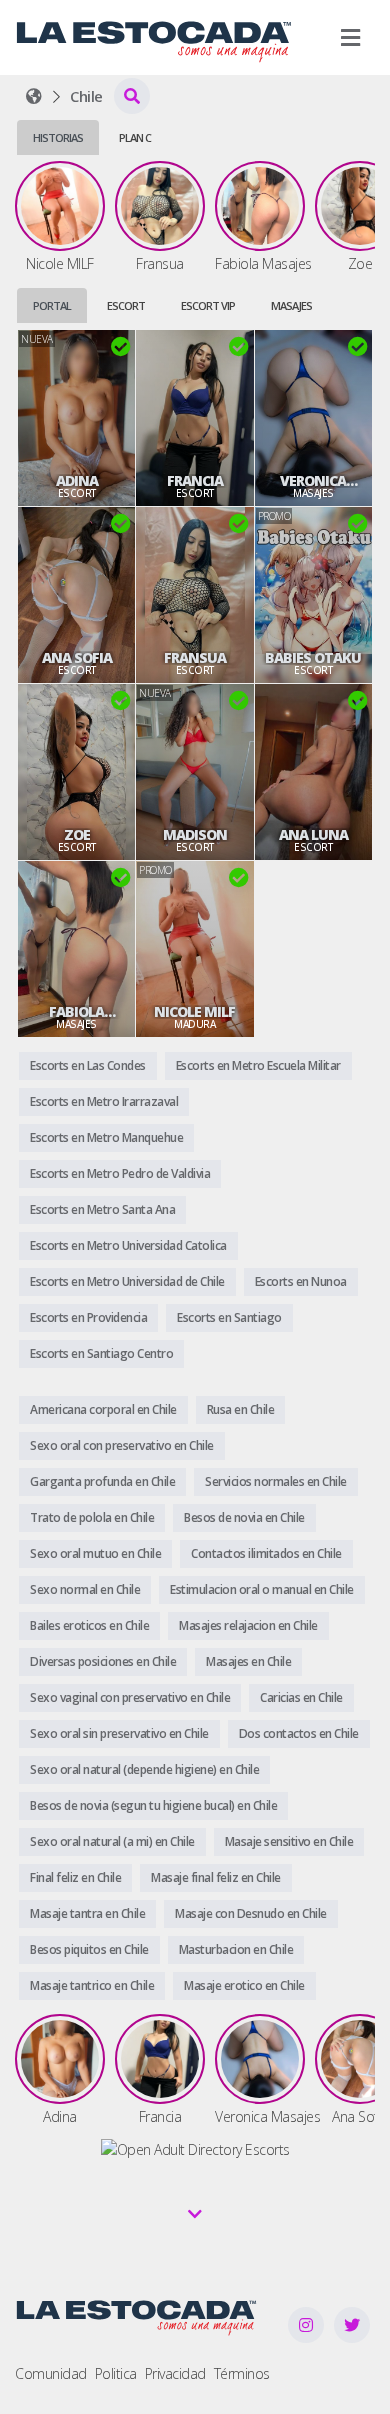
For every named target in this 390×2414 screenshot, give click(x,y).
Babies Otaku (313, 658)
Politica (116, 2373)
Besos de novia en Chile (244, 1517)
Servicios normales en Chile (276, 1481)
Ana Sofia (77, 658)
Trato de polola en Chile (92, 1517)
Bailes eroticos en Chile (89, 1625)
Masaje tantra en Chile (87, 1913)
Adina (77, 481)
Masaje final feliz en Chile (216, 1877)
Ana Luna (313, 835)
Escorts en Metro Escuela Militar (258, 1065)
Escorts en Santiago (229, 1317)
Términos (242, 2373)
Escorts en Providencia (88, 1317)
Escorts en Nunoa (301, 1281)
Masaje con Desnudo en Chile (251, 1913)
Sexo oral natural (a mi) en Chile (112, 1841)
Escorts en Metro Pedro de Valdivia (120, 1173)
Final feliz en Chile (75, 1877)
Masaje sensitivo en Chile (289, 1841)
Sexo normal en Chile (85, 1589)
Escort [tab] (126, 305)
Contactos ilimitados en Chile (266, 1553)
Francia (195, 481)
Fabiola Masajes (77, 1012)
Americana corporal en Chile (103, 1409)
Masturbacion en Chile (236, 1949)
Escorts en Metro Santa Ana (102, 1209)
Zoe (77, 835)
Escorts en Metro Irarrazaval (104, 1101)
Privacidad (175, 2373)
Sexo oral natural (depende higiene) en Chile (144, 1769)
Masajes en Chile (248, 1661)
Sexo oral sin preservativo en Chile (119, 1733)
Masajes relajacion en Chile (248, 1625)
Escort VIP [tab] (208, 305)
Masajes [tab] (291, 305)
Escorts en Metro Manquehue (106, 1137)
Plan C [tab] (135, 137)
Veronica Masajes (313, 481)
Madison (195, 835)
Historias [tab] (58, 137)
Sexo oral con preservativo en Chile (122, 1445)
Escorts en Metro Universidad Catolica (128, 1245)
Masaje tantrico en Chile (92, 1985)
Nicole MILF (194, 1012)
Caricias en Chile (301, 1697)
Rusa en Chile (241, 1409)
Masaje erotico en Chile (244, 1985)
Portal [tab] (52, 305)
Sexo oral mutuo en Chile (95, 1553)
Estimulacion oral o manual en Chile (262, 1589)
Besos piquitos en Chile (89, 1949)
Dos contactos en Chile (299, 1733)
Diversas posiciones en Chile (103, 1661)
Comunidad (51, 2373)
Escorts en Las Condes (88, 1065)
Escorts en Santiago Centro (101, 1353)
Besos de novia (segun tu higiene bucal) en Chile (153, 1805)
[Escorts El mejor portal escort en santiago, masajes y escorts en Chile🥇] (34, 96)
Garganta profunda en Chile (102, 1481)
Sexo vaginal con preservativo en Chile (130, 1697)
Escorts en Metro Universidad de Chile (127, 1281)
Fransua (195, 658)
